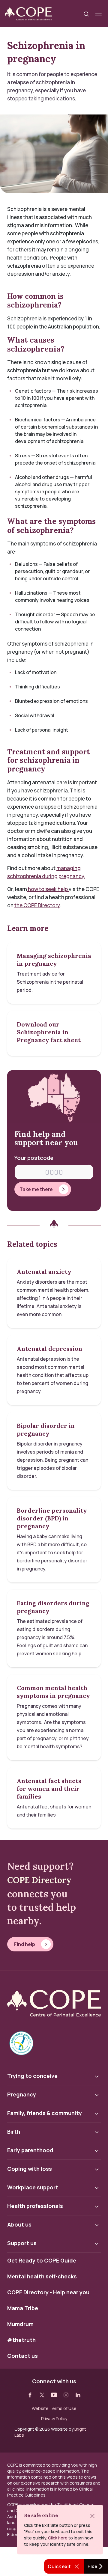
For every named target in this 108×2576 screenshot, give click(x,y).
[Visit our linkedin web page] (78, 2395)
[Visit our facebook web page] (30, 2395)
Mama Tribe (23, 2308)
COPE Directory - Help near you (48, 2292)
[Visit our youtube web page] (54, 2395)
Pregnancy (22, 2094)
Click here (58, 2538)
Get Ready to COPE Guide (42, 2261)
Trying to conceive (32, 2076)
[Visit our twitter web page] (42, 2395)
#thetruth (21, 2340)
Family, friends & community (45, 2113)
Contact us (22, 2356)
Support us (22, 2243)
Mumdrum (20, 2324)
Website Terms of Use (54, 2408)
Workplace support (33, 2187)
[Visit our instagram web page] (66, 2395)
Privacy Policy (54, 2419)
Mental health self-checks (42, 2277)
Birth (14, 2132)
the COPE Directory (37, 905)
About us (19, 2224)
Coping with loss (30, 2169)
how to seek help (48, 889)
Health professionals (35, 2206)
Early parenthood (30, 2150)
